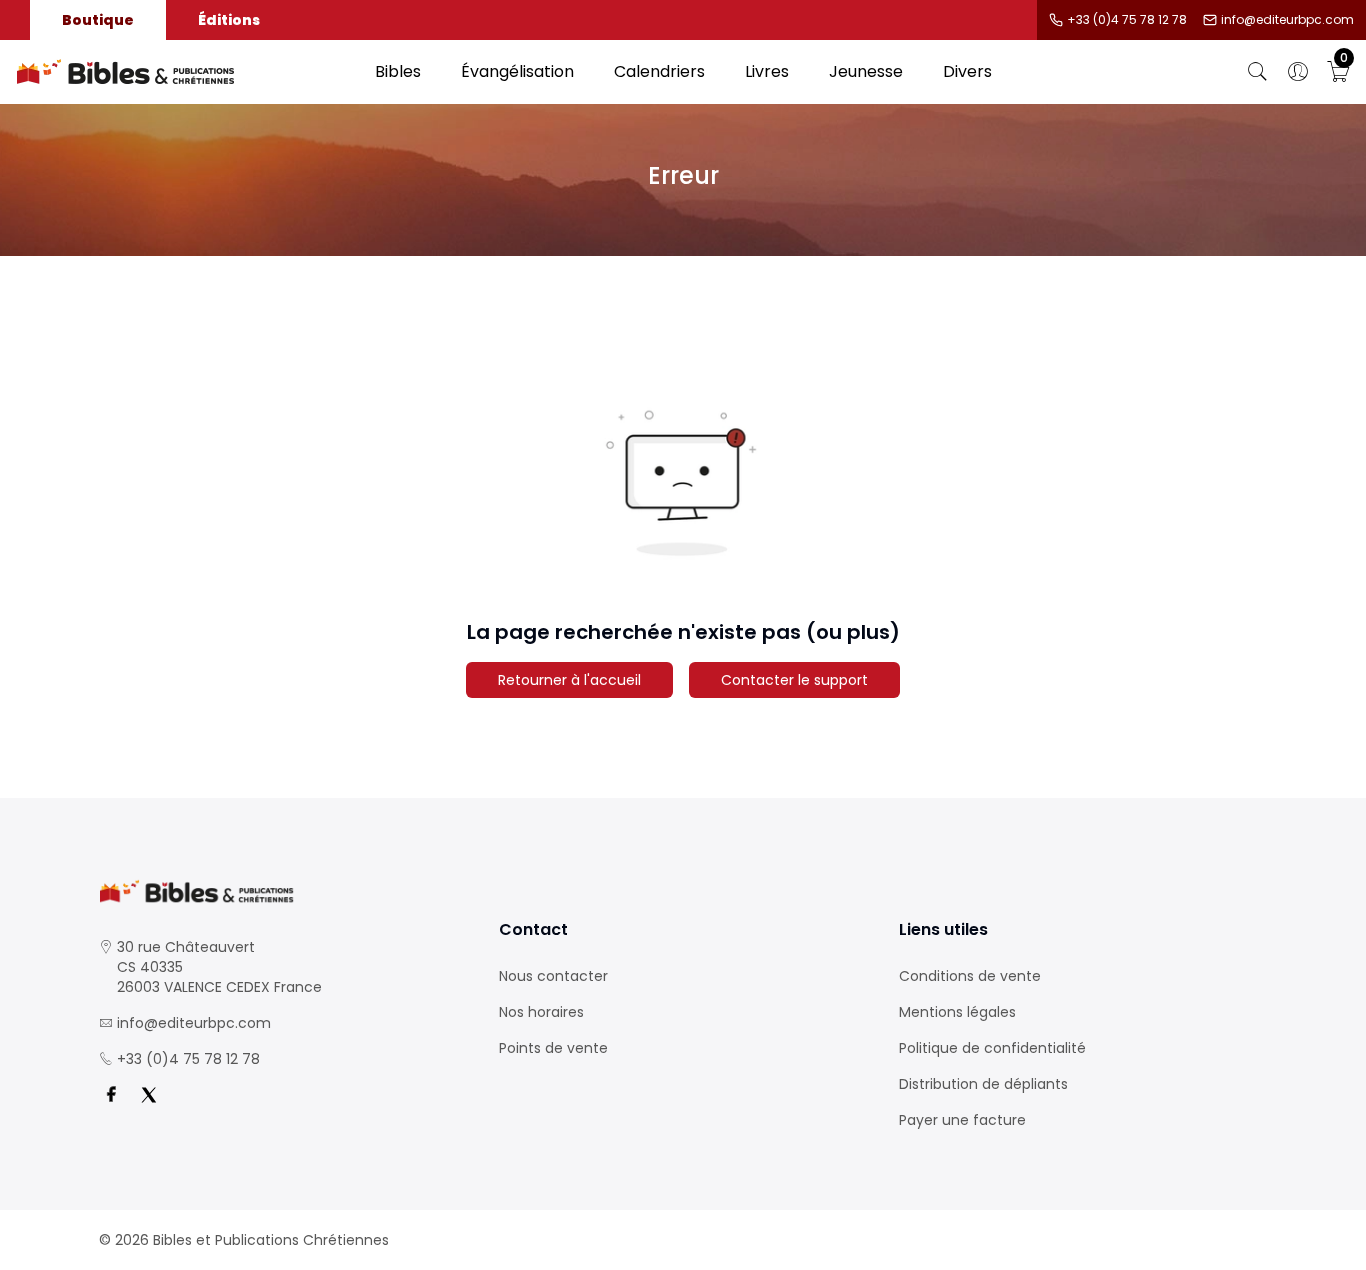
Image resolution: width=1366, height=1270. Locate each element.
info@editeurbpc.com (1287, 20)
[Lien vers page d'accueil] (185, 72)
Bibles (398, 71)
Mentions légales (957, 1012)
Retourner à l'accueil (569, 680)
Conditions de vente (970, 976)
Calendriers (659, 71)
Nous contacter (553, 976)
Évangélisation (517, 71)
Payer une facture (962, 1120)
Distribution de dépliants (983, 1084)
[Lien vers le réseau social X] (149, 1095)
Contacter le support (794, 680)
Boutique (98, 20)
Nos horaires (541, 1012)
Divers (967, 71)
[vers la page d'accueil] (283, 891)
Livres (767, 71)
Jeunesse (866, 71)
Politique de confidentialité (992, 1048)
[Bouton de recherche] (1258, 72)
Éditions (229, 20)
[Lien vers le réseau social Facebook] (111, 1095)
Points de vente (553, 1048)
